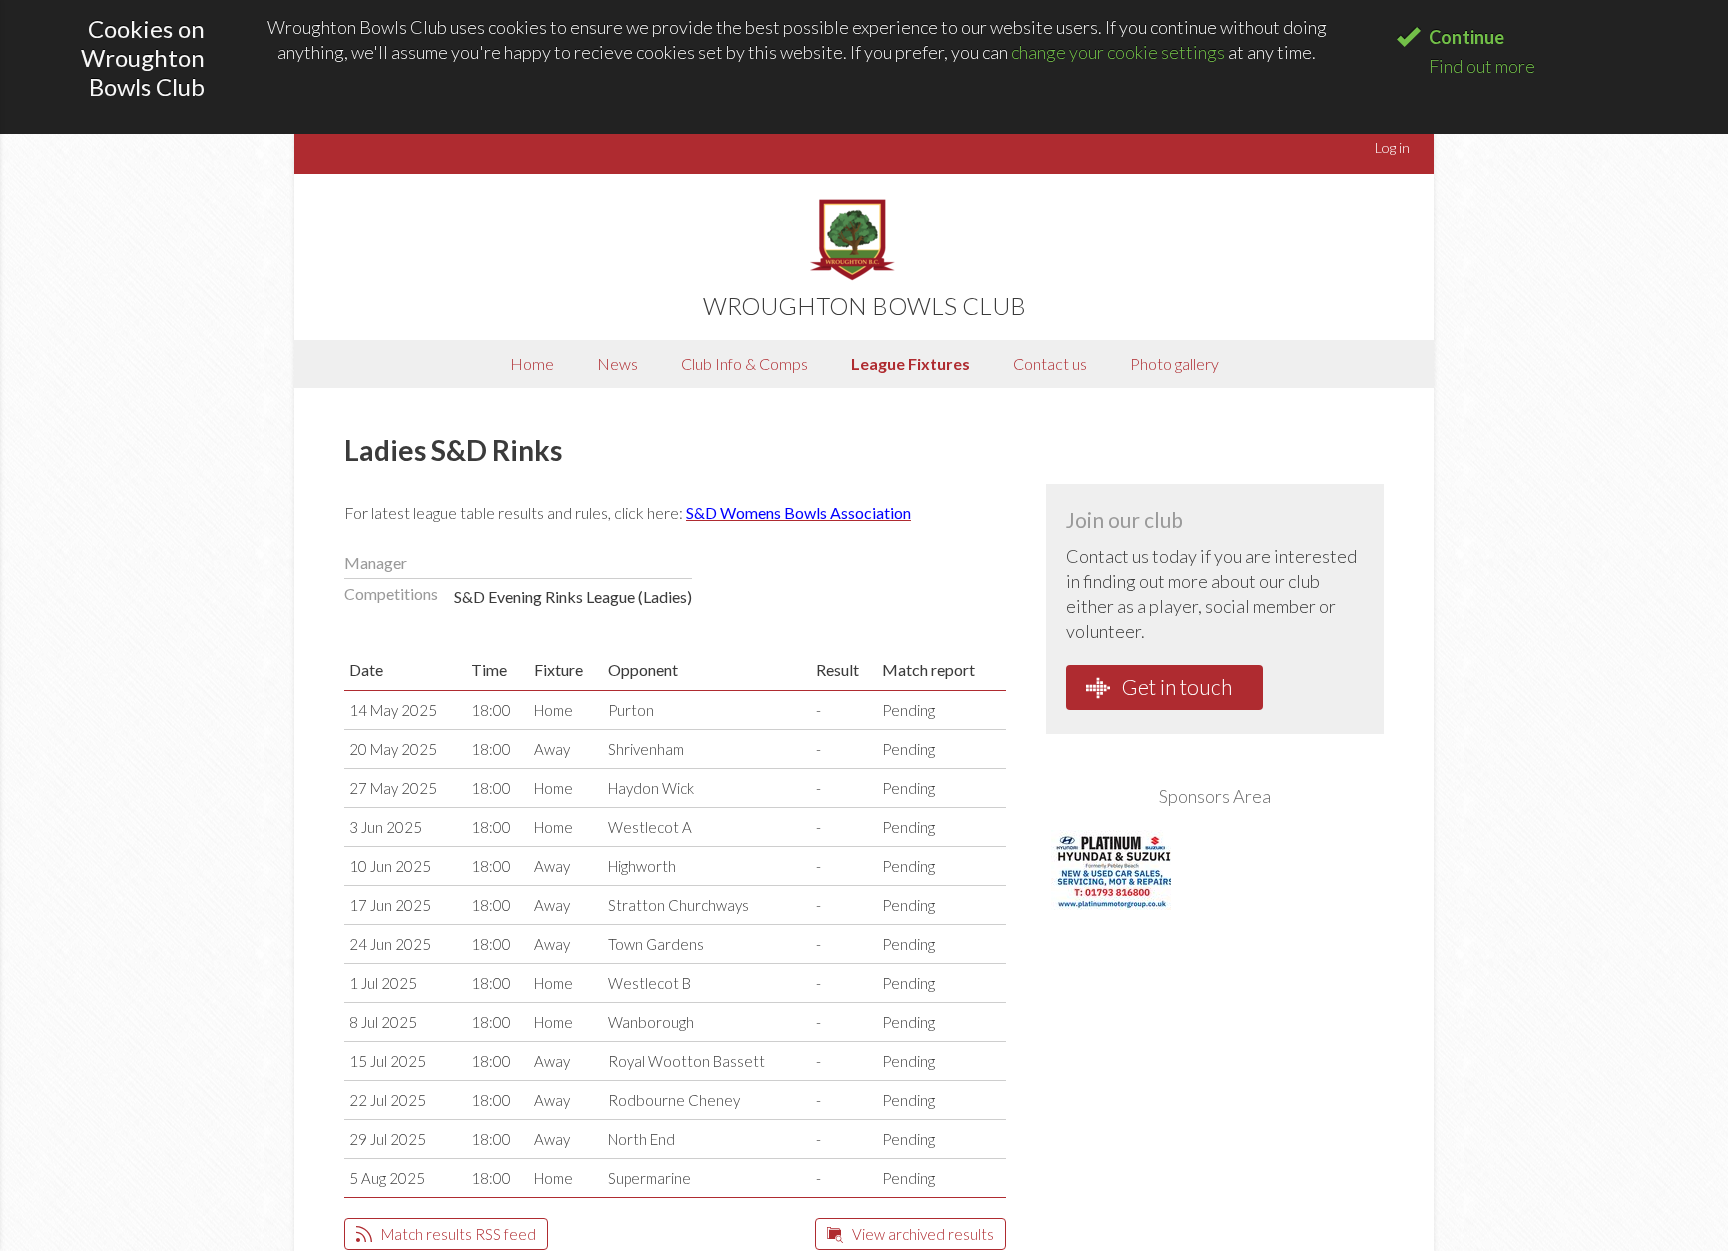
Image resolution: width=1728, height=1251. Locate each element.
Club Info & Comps (744, 363)
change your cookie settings (1118, 52)
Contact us (1050, 363)
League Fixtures (910, 363)
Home (532, 363)
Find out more (1482, 66)
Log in (1392, 147)
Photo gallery (1174, 363)
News (617, 363)
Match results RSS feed (457, 1234)
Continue (1466, 37)
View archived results (921, 1234)
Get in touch (1175, 686)
